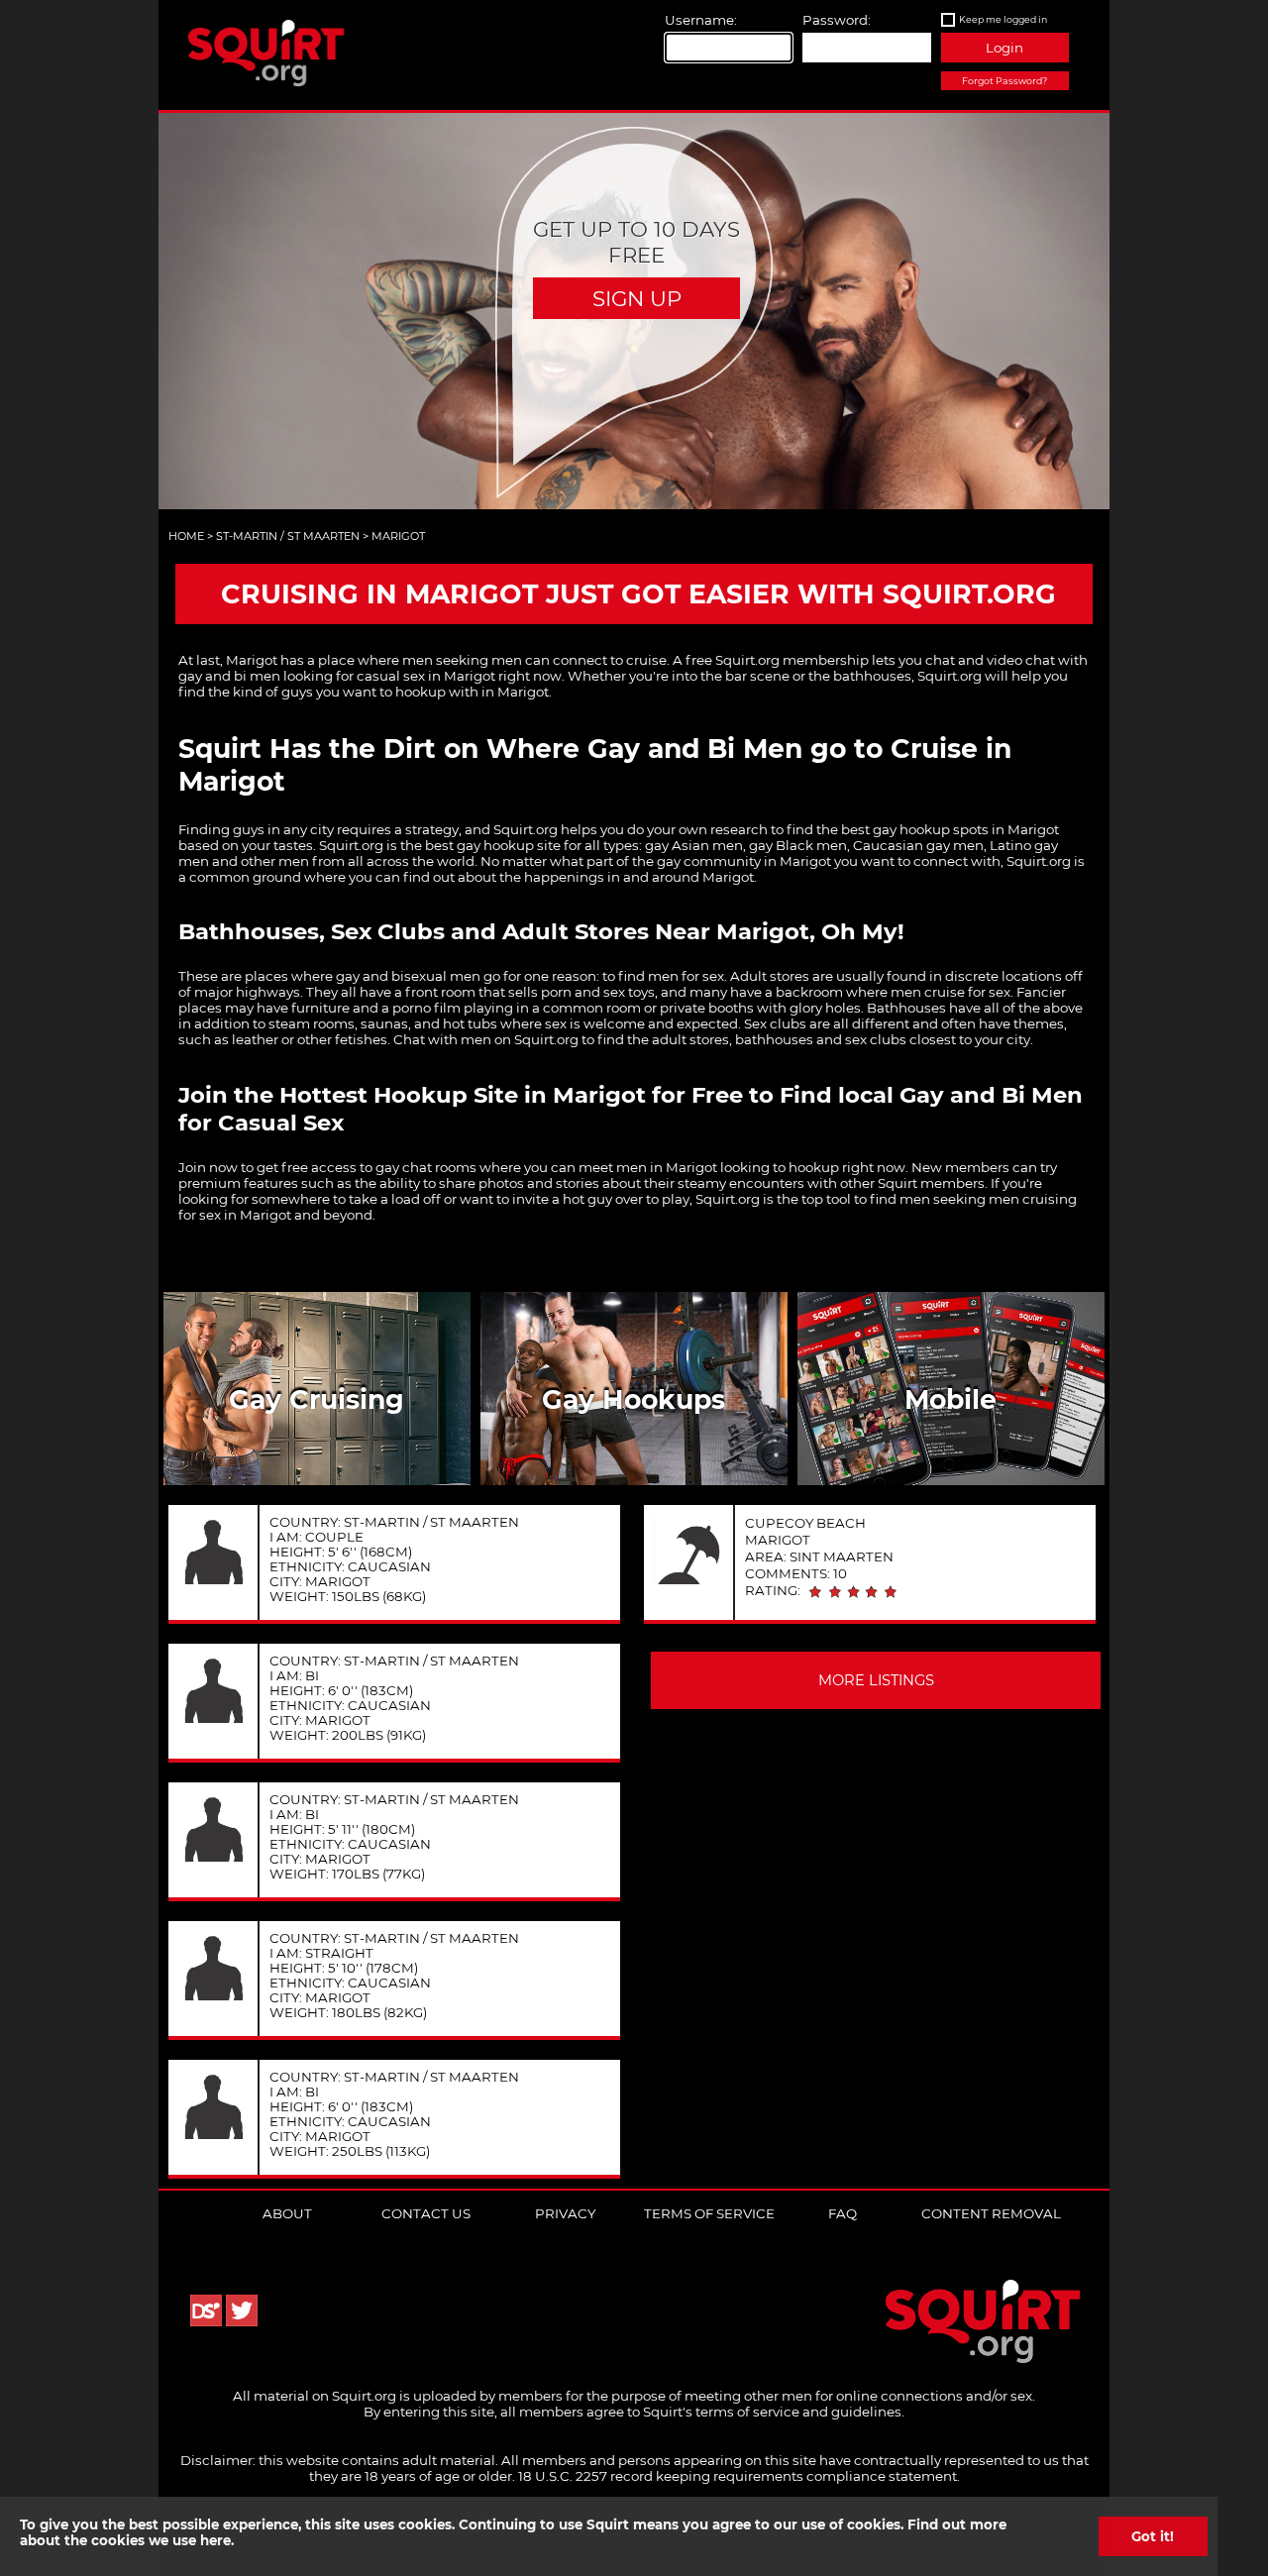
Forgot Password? (1004, 81)
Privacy (565, 2213)
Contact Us (426, 2213)
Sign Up (637, 298)
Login (1004, 48)
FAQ (843, 2213)
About (287, 2213)
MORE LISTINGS (876, 1680)
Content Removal (991, 2213)
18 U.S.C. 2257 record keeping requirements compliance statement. (739, 2476)
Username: (701, 20)
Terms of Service (709, 2213)
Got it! (1153, 2536)
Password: (837, 20)
